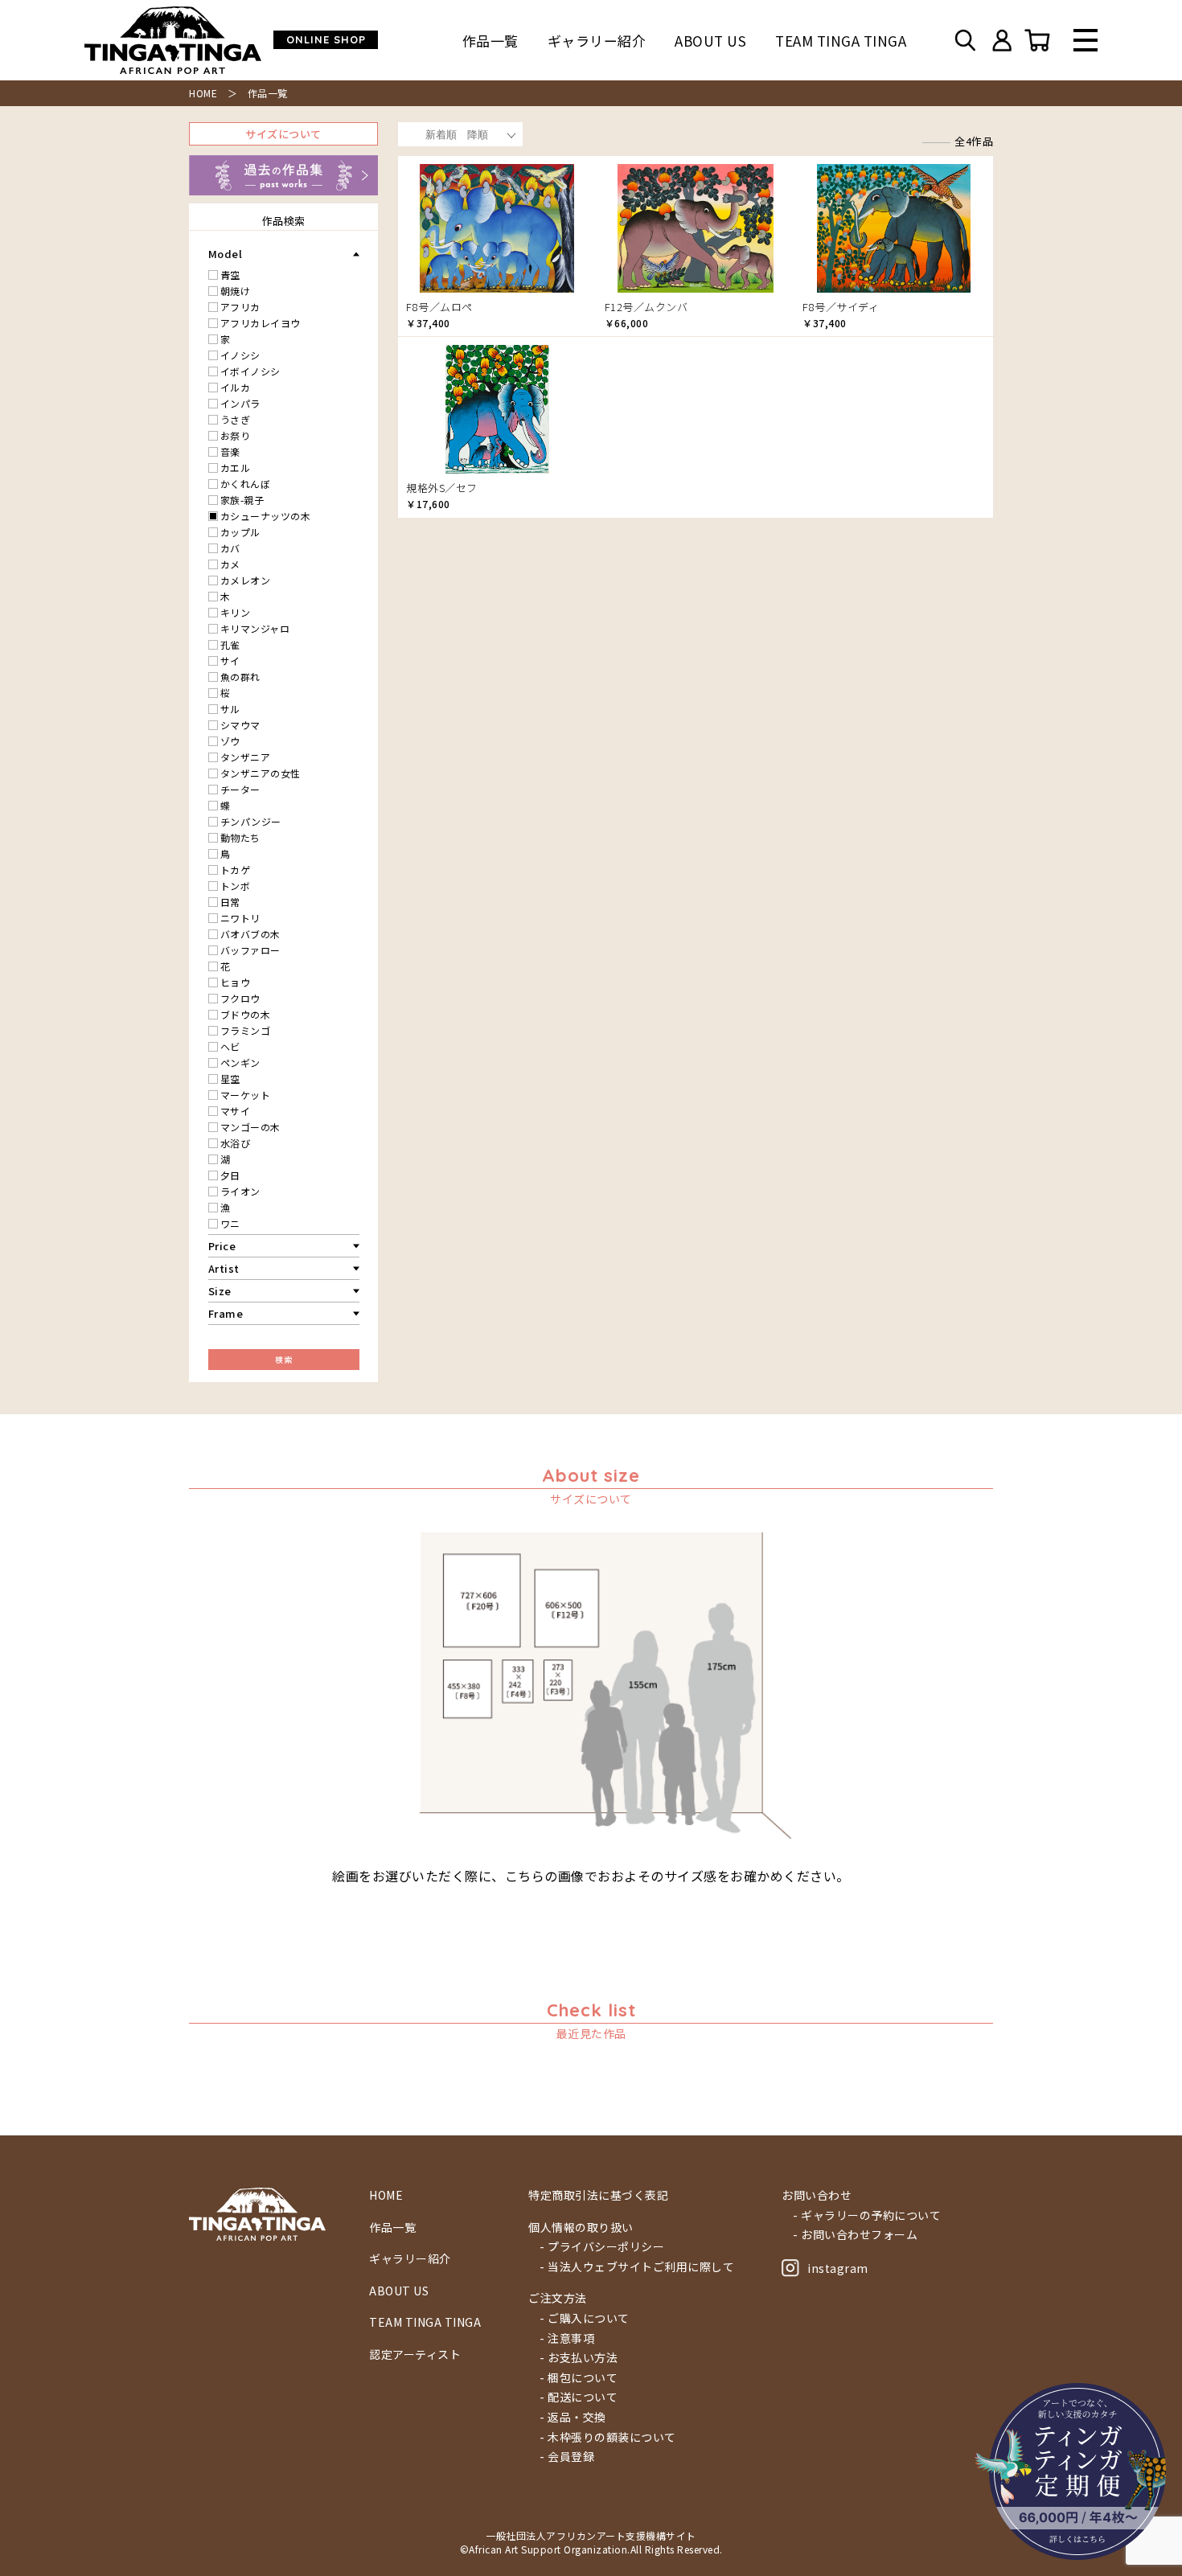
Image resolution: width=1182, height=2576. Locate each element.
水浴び (236, 1143)
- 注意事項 (567, 2338)
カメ (230, 564)
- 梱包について (579, 2378)
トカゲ (236, 870)
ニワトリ (240, 918)
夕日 (230, 1175)
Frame (226, 1313)
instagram (838, 2268)
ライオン (240, 1191)
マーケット (246, 1095)
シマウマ (240, 725)
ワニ (230, 1223)
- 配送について (579, 2397)
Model (226, 254)
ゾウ (230, 741)
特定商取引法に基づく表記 (598, 2195)
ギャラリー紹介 (597, 41)
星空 (230, 1079)
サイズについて (283, 134)
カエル (236, 468)
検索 (283, 1359)
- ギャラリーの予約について (867, 2215)
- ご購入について (585, 2318)
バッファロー (250, 950)
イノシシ (240, 355)
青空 (230, 275)
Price (222, 1246)
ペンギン (240, 1062)
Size (220, 1291)
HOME (203, 93)
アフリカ (240, 307)
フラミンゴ (246, 1030)
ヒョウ (236, 982)
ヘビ (230, 1046)
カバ (230, 548)
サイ (230, 660)
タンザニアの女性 (261, 773)
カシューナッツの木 (266, 516)
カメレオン (246, 580)
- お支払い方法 (579, 2358)
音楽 (230, 451)
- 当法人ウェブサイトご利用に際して (637, 2267)
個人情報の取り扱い (581, 2227)
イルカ (236, 387)
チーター (240, 789)
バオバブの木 (250, 934)
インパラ (240, 403)
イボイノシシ (250, 371)
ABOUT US (710, 41)
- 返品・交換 (573, 2417)
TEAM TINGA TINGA (841, 41)
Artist (224, 1268)
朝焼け (236, 291)
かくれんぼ (246, 484)
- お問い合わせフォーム (855, 2235)
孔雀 (230, 644)
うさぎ (236, 419)
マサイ (236, 1111)
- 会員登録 (567, 2457)
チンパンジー (251, 821)
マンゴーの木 (250, 1127)
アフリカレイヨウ (261, 323)
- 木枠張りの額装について (608, 2437)
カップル (240, 532)
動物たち (240, 837)
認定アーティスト (415, 2354)
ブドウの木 (246, 1014)
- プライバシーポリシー (602, 2247)
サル (230, 709)
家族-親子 (242, 500)
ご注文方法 (558, 2298)
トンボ (236, 886)
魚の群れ (240, 677)
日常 (230, 902)
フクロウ (240, 998)
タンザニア (246, 757)
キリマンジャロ (255, 628)
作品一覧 (490, 41)
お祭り (236, 435)
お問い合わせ (817, 2195)
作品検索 (284, 221)
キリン (236, 612)
